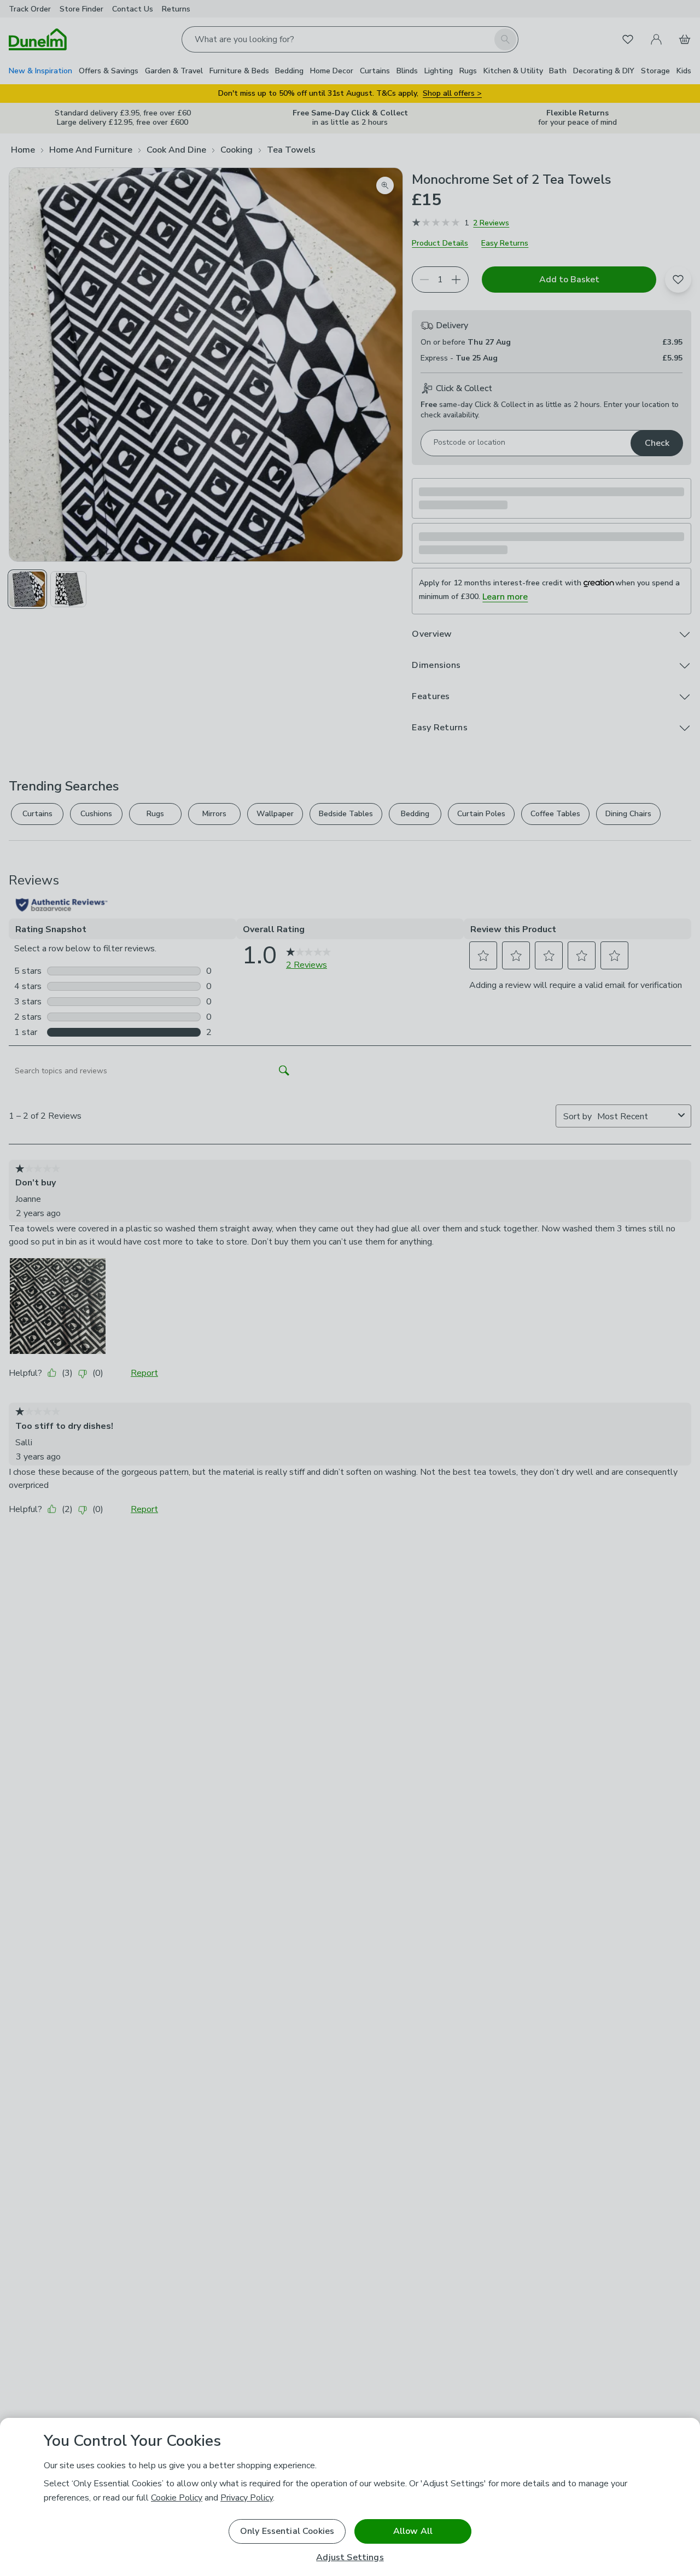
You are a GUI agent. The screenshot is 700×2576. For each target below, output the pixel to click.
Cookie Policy (177, 2498)
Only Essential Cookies (287, 2531)
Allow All (413, 2531)
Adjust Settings (350, 2558)
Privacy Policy (247, 2498)
